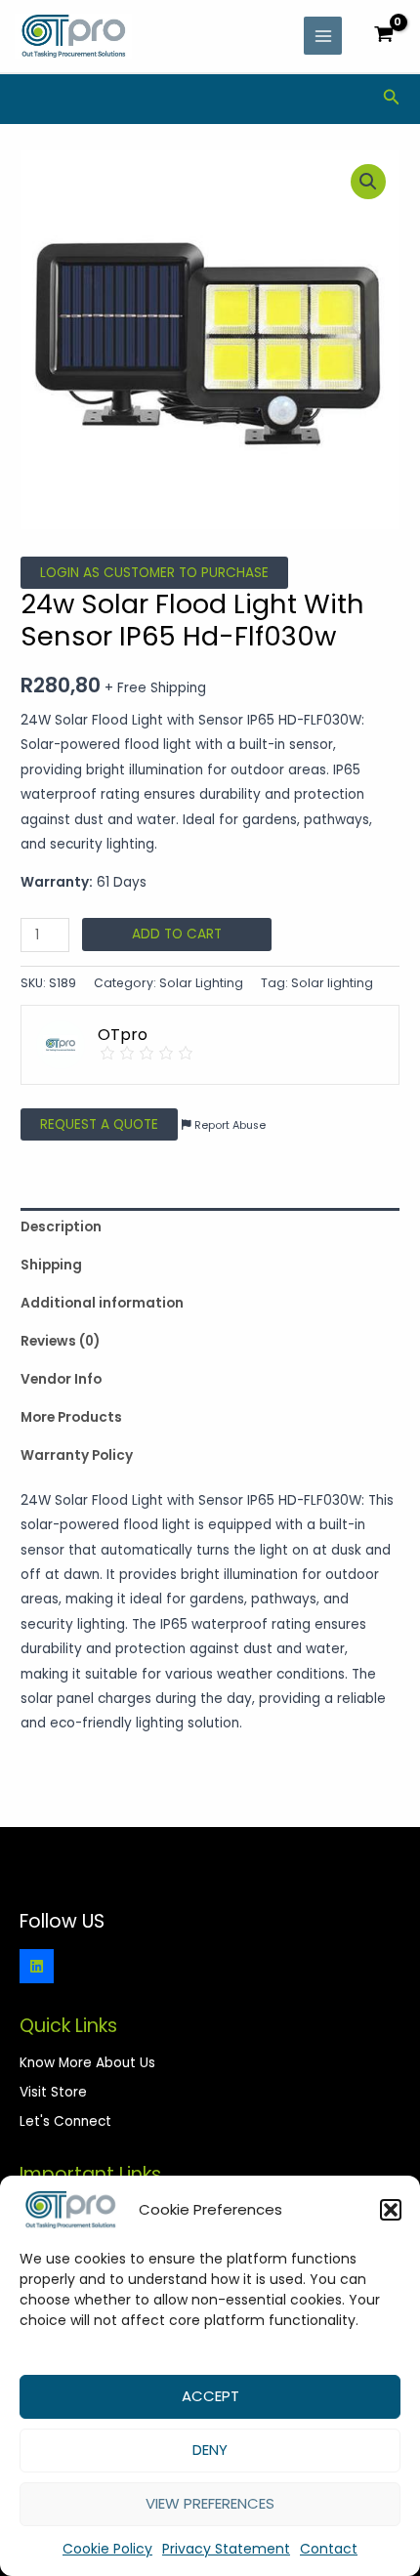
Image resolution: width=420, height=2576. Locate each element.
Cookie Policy (107, 2549)
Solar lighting (332, 983)
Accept (210, 2396)
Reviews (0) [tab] (60, 1341)
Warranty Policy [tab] (77, 1455)
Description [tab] (61, 1227)
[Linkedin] (37, 1966)
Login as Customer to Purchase (154, 573)
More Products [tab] (71, 1417)
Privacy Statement (226, 2549)
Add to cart (177, 934)
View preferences (210, 2503)
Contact (329, 2549)
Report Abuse (229, 1125)
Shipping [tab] (51, 1265)
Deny (210, 2450)
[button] (391, 2210)
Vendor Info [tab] (61, 1379)
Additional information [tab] (102, 1303)
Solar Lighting (201, 983)
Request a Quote (99, 1124)
